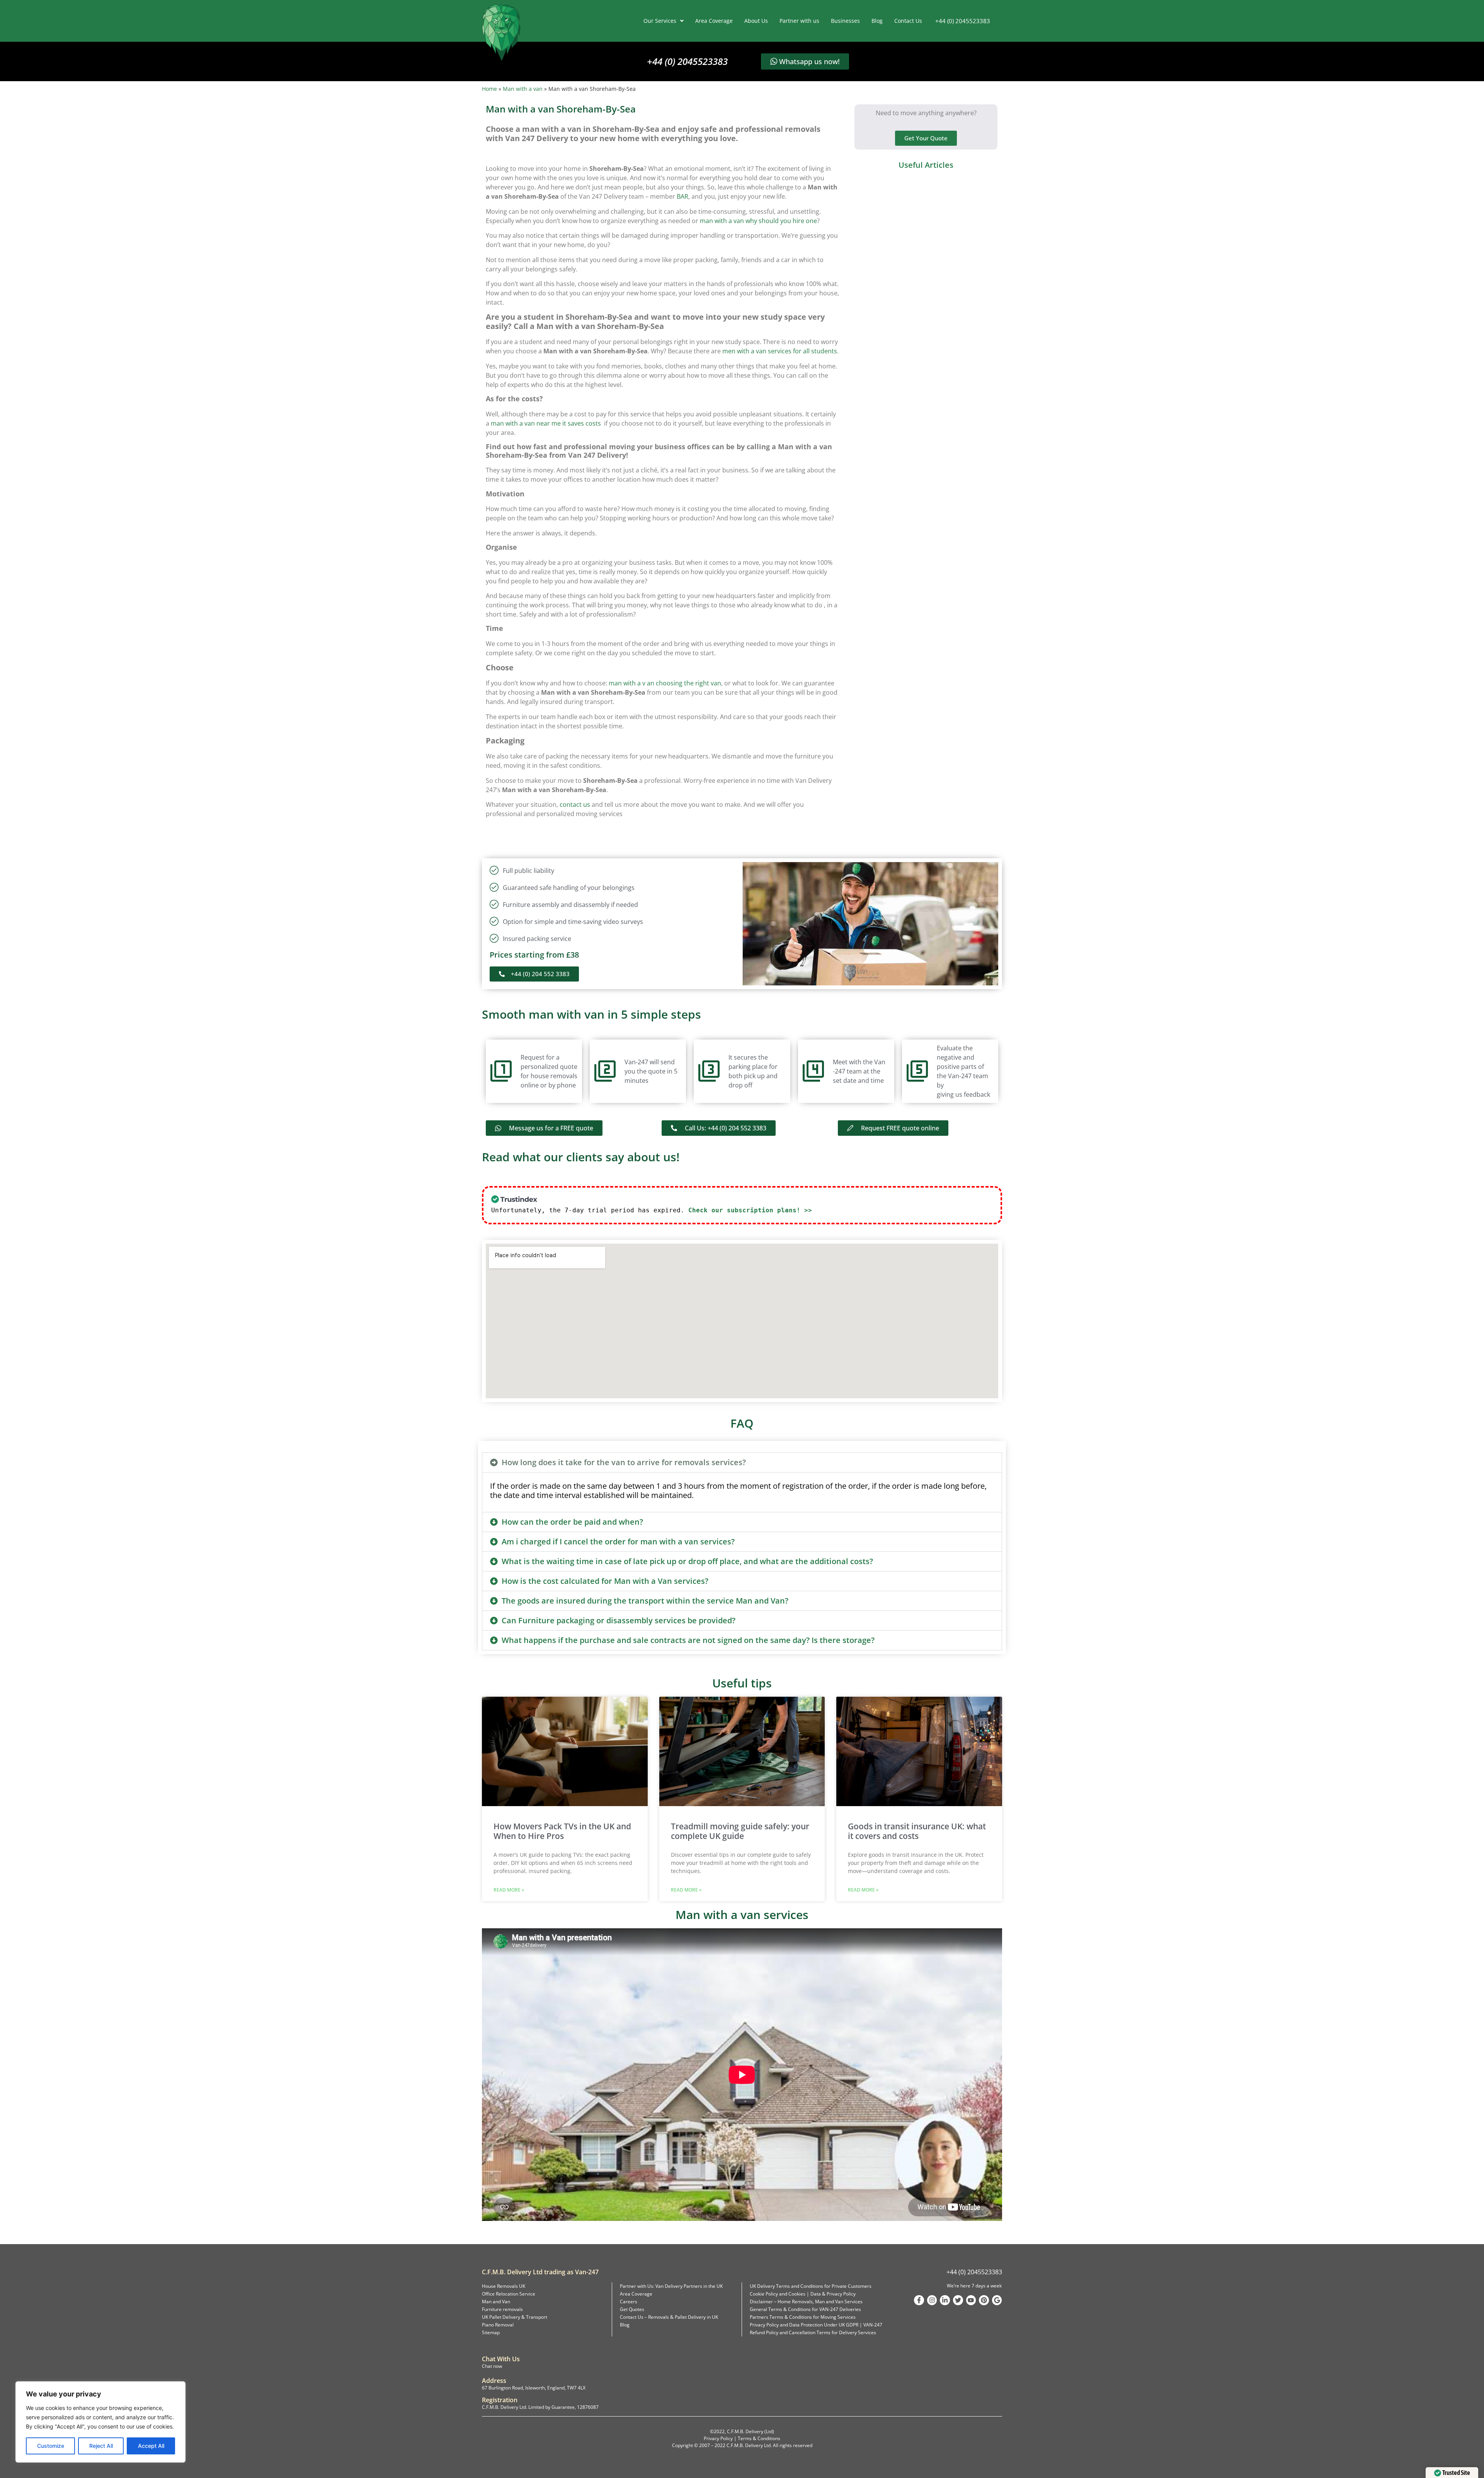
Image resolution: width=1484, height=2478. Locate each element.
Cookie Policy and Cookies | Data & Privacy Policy (803, 2294)
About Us (756, 21)
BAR (682, 196)
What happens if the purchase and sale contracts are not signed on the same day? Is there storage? (688, 1640)
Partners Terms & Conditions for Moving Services (803, 2317)
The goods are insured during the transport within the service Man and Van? (645, 1601)
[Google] (997, 2300)
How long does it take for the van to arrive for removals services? (624, 1462)
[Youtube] (971, 2300)
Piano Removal (498, 2325)
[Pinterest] (984, 2300)
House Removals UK (504, 2286)
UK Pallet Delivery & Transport (515, 2317)
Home (489, 89)
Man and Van (496, 2302)
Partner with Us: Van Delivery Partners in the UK (671, 2286)
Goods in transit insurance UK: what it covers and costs (917, 1831)
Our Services (660, 21)
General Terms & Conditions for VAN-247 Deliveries (805, 2309)
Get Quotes (632, 2309)
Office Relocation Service (509, 2294)
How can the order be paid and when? (572, 1522)
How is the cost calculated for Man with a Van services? (605, 1581)
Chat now (492, 2366)
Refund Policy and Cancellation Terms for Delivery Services (813, 2332)
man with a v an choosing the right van (665, 683)
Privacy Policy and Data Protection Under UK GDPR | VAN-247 (816, 2325)
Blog (877, 21)
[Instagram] (932, 2300)
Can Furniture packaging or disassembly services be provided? (619, 1620)
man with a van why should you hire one (758, 221)
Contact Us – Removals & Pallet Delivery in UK (669, 2317)
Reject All (101, 2446)
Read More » (509, 1890)
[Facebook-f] (919, 2300)
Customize (51, 2446)
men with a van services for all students (780, 351)
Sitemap (491, 2332)
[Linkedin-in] (945, 2300)
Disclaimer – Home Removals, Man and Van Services (806, 2302)
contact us (575, 804)
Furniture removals (502, 2309)
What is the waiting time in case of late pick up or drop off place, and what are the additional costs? (687, 1561)
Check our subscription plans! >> (750, 1210)
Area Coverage (714, 21)
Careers (629, 2302)
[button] (742, 1462)
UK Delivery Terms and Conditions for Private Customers (811, 2286)
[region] (100, 2422)
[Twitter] (958, 2300)
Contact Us (908, 21)
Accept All (151, 2446)
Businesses (845, 21)
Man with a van (523, 89)
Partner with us (799, 21)
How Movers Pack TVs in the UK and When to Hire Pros (562, 1831)
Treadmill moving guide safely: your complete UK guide (740, 1831)
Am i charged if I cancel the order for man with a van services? (618, 1542)
